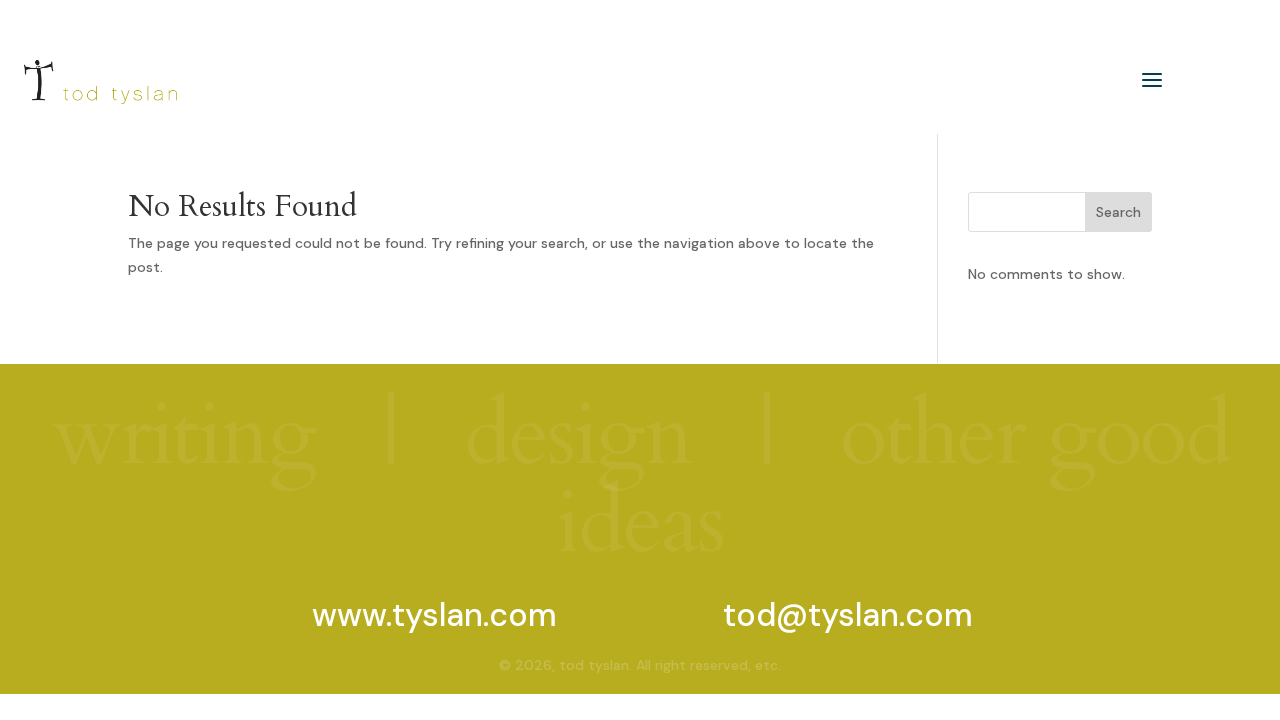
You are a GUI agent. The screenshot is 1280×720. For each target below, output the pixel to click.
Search (1118, 212)
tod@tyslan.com (848, 615)
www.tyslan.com (434, 615)
